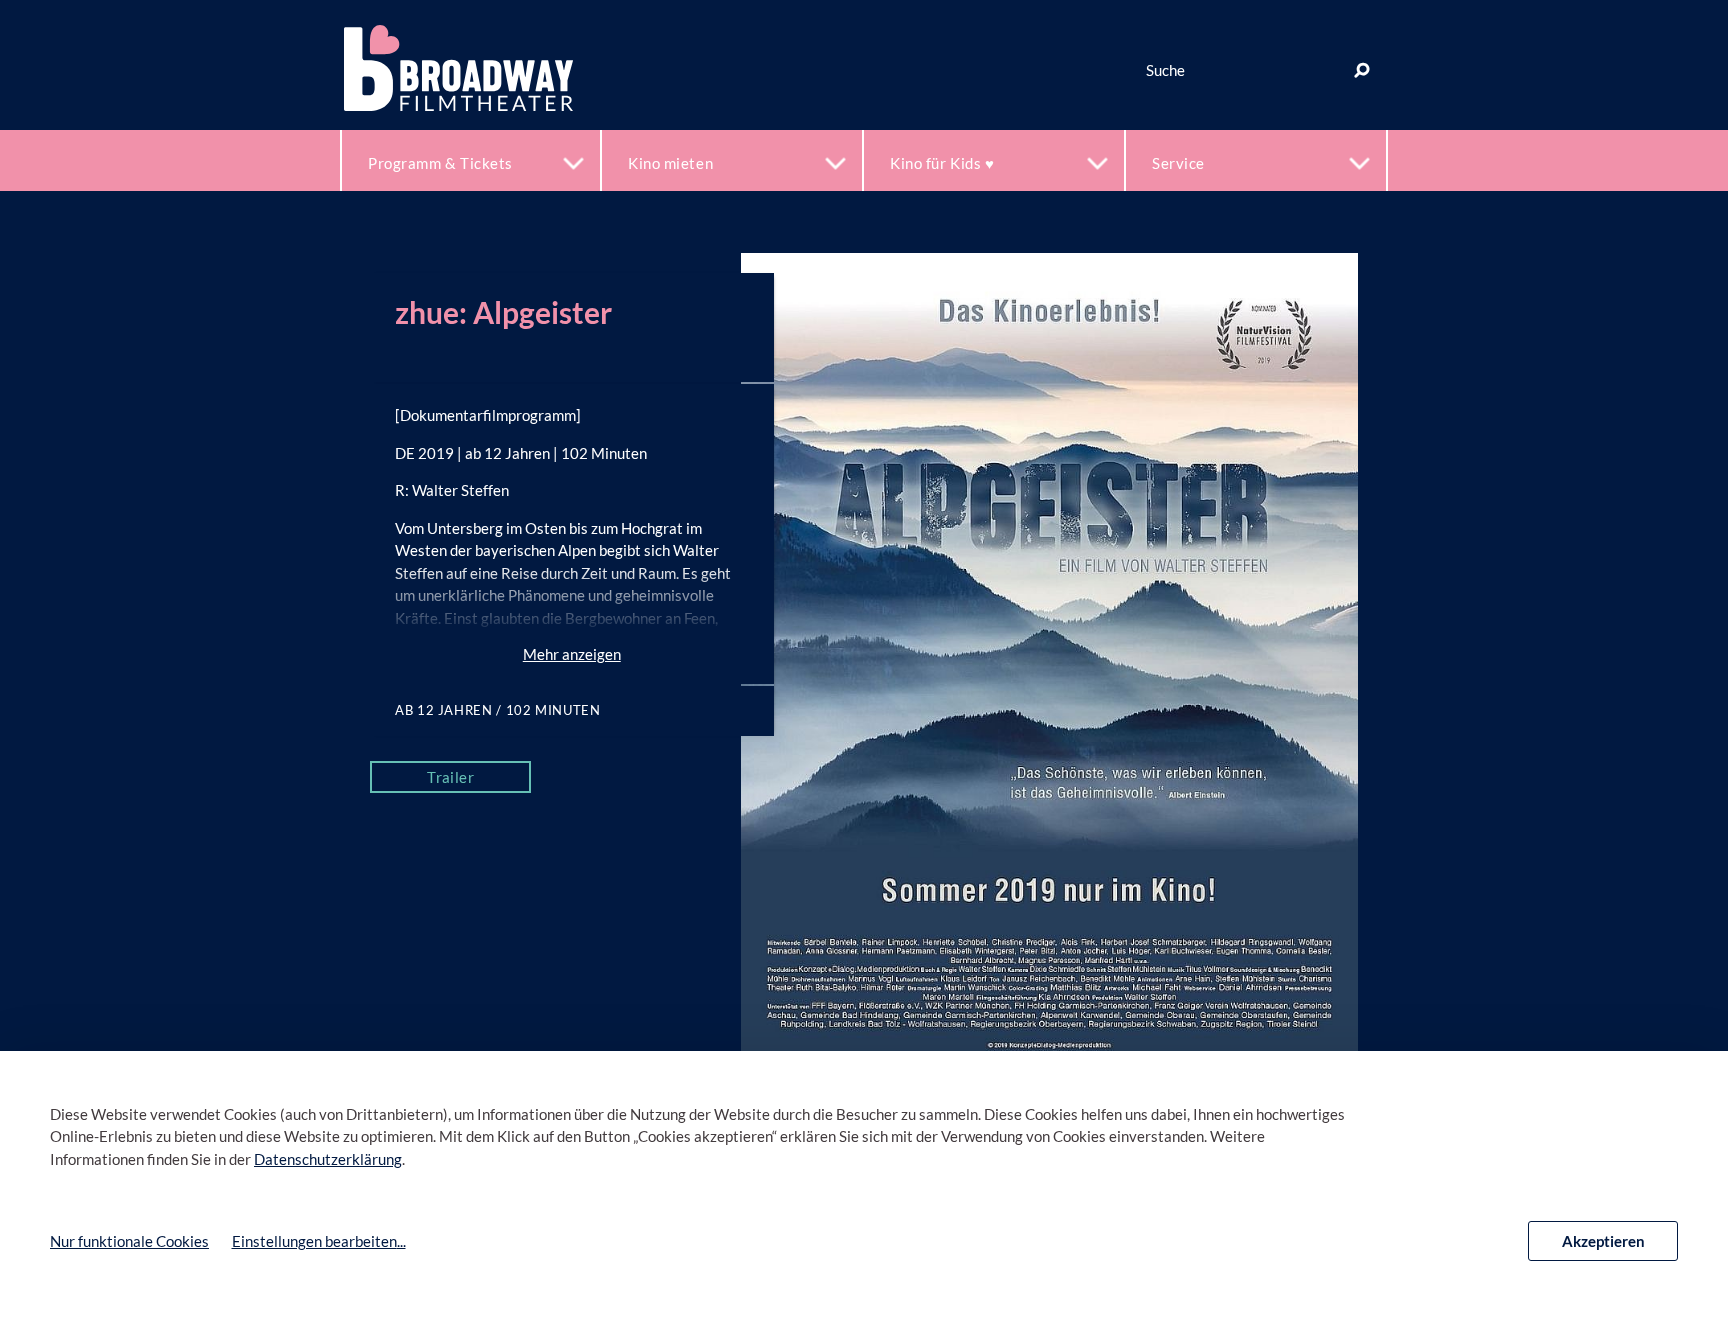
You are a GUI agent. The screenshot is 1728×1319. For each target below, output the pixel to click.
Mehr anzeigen (572, 654)
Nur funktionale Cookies (129, 1241)
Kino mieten (670, 163)
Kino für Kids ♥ (942, 163)
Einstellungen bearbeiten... (319, 1241)
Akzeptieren (1603, 1241)
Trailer (450, 777)
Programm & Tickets (440, 163)
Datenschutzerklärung (328, 1159)
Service (1178, 163)
